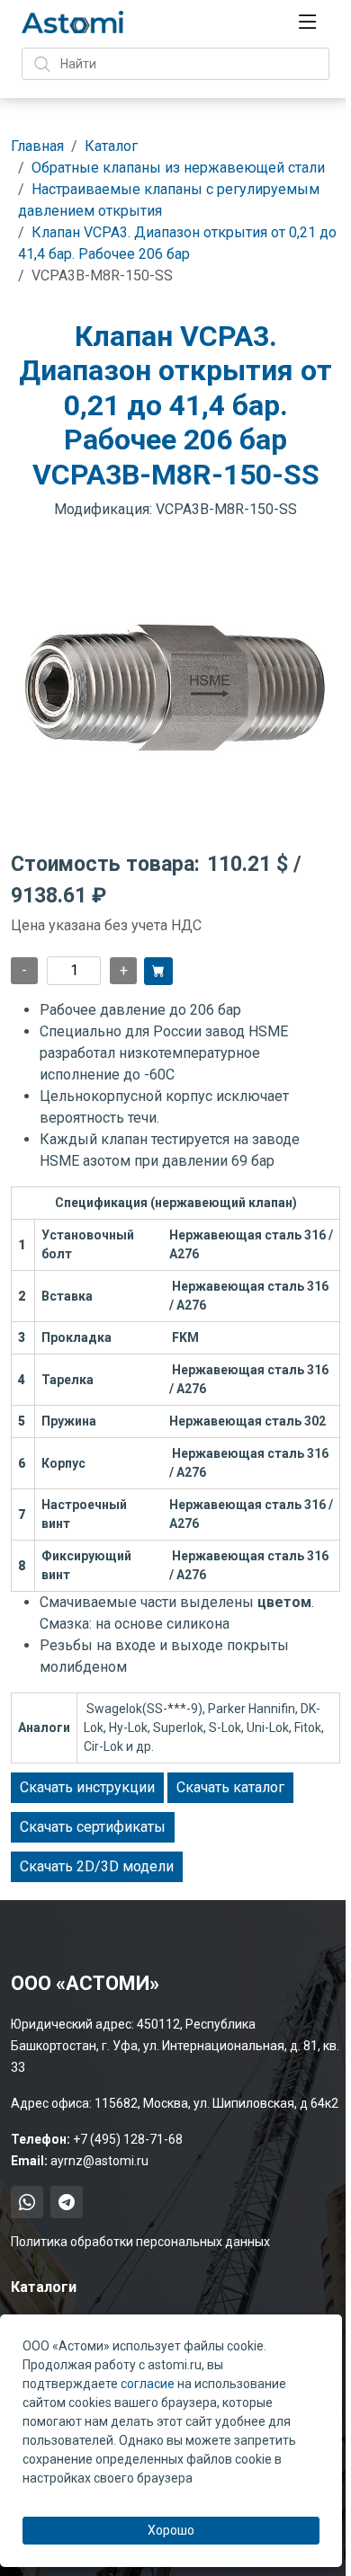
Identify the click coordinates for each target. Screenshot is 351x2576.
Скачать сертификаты (93, 1827)
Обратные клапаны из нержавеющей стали (178, 168)
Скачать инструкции (87, 1787)
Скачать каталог (230, 1787)
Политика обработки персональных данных (140, 2242)
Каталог (111, 146)
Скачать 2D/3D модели (97, 1866)
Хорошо (171, 2530)
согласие (148, 2384)
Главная (37, 146)
